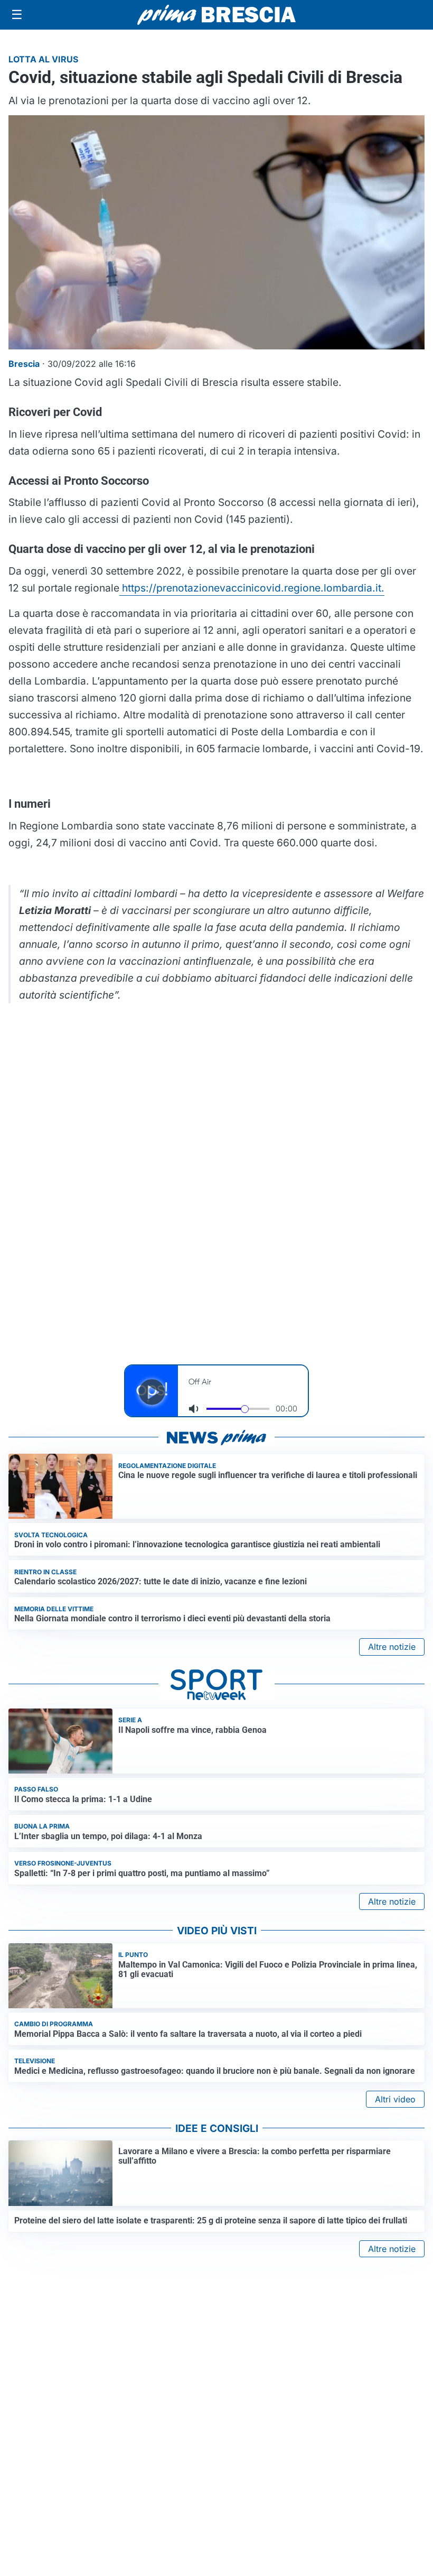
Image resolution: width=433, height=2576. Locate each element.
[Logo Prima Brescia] (216, 15)
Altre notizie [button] (392, 1647)
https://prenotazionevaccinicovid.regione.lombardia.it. (252, 588)
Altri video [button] (395, 2099)
